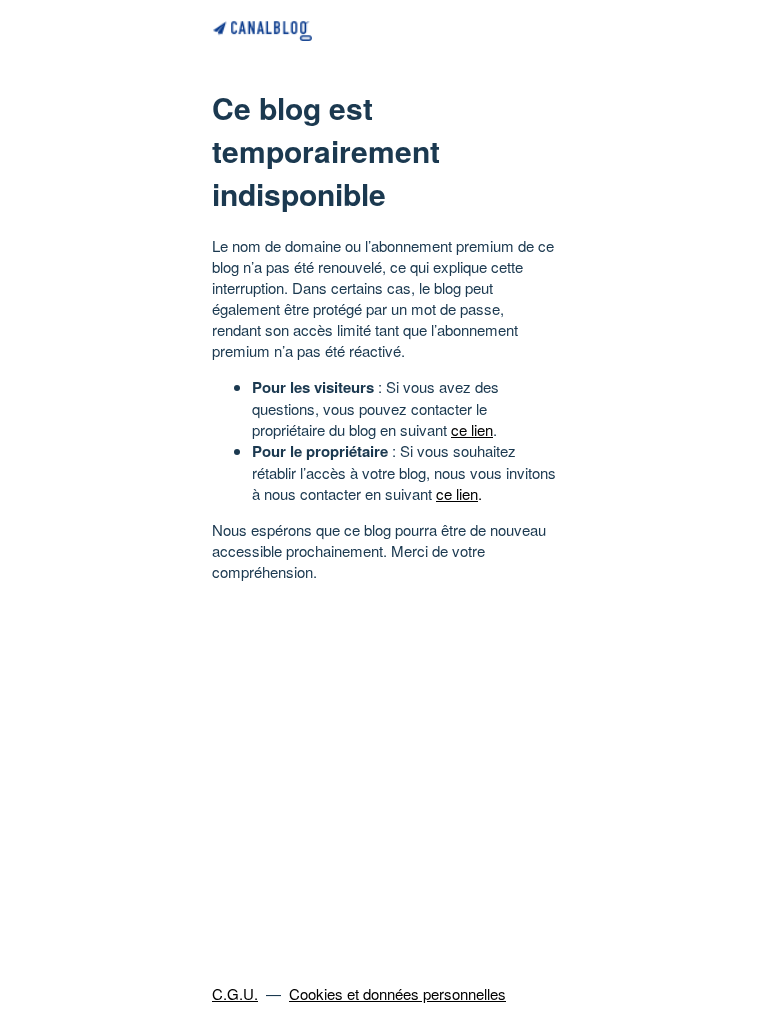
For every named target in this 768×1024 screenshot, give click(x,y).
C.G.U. (235, 993)
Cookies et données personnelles (397, 993)
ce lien (472, 429)
